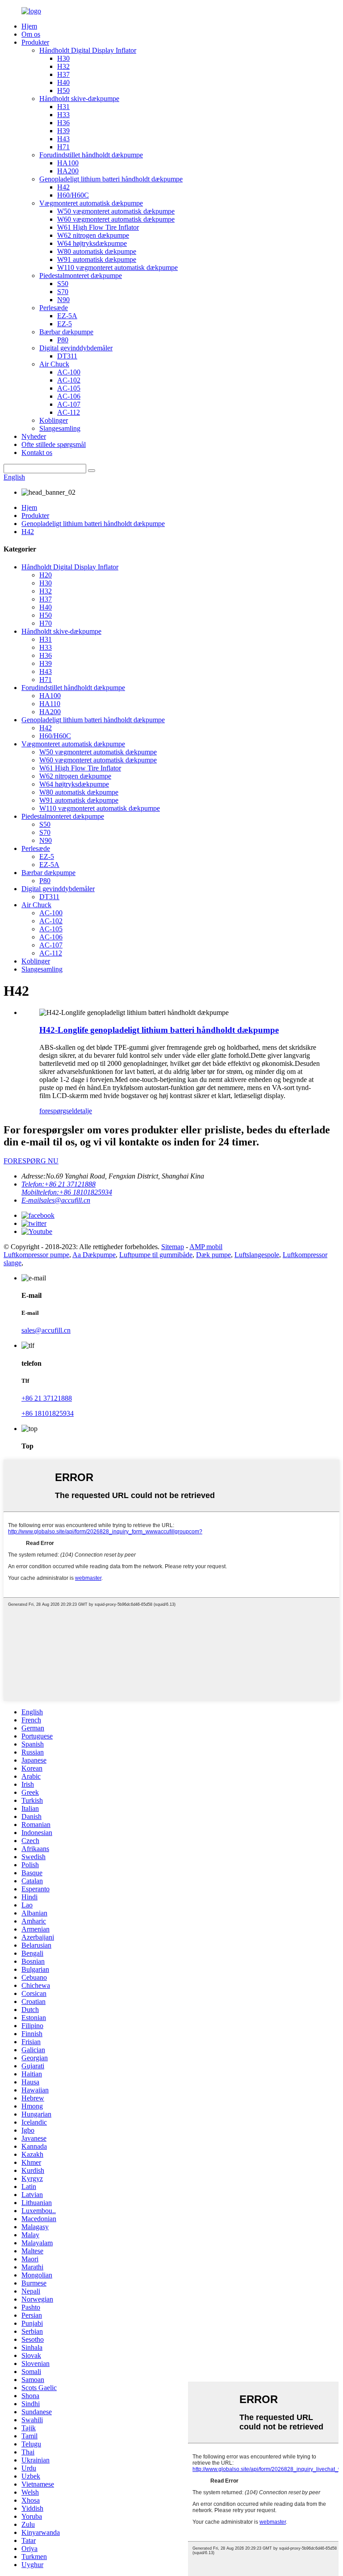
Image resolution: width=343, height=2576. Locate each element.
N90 (63, 300)
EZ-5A (67, 316)
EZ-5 (65, 324)
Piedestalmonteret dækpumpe (81, 276)
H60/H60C (73, 195)
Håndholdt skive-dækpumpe (79, 99)
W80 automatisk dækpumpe (97, 251)
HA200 (68, 171)
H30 (63, 58)
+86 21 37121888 (47, 1398)
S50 (63, 284)
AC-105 (69, 388)
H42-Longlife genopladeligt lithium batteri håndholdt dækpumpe (159, 1030)
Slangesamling (60, 428)
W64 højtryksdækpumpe (92, 243)
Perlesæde (54, 308)
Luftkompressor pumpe (36, 1255)
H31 (63, 107)
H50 (63, 90)
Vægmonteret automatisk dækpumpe (91, 203)
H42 (63, 187)
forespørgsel (56, 1111)
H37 (63, 74)
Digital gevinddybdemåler (76, 348)
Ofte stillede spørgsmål (54, 444)
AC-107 (69, 404)
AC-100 (69, 372)
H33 (63, 115)
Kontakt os (37, 452)
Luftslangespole (257, 1255)
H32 (63, 66)
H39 (63, 131)
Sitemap (173, 1247)
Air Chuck (54, 364)
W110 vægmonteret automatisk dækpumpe (117, 267)
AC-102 (69, 380)
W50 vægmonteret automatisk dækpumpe (116, 211)
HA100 (68, 163)
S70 (63, 292)
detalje (83, 1111)
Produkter (35, 42)
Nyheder (34, 436)
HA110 (50, 704)
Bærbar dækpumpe (66, 332)
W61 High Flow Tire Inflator (98, 227)
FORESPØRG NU (31, 1161)
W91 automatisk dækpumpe (97, 259)
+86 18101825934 (48, 1413)
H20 (46, 575)
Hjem (29, 26)
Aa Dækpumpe (94, 1255)
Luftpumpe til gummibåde (156, 1255)
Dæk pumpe (213, 1255)
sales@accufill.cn (46, 1330)
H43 (63, 139)
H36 (63, 123)
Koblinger (54, 420)
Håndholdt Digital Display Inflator (88, 50)
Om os (31, 34)
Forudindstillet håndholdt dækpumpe (91, 155)
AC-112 (69, 412)
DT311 (67, 356)
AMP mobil (206, 1247)
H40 (63, 82)
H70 (46, 623)
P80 (63, 340)
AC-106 (69, 396)
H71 (63, 147)
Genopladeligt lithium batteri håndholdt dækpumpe (111, 179)
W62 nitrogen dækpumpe (93, 235)
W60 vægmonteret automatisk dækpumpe (116, 219)
